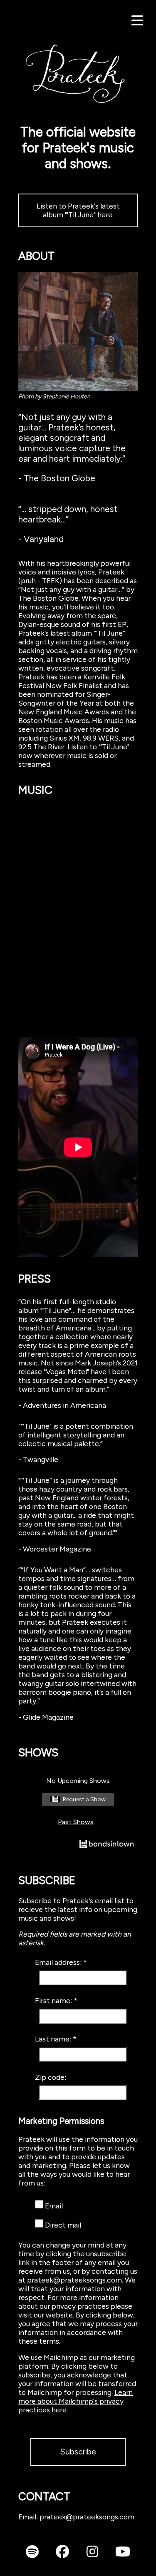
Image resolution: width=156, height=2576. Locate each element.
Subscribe (78, 2452)
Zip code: (51, 2077)
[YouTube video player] (78, 1147)
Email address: (59, 1962)
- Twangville (38, 1459)
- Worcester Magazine (55, 1549)
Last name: (54, 2039)
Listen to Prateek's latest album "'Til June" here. (78, 210)
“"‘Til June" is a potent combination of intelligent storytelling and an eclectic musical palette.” (76, 1435)
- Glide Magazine (46, 1717)
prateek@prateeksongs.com (87, 2517)
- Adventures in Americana (62, 1405)
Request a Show (84, 1799)
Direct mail (63, 2225)
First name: (54, 2000)
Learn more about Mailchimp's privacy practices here (76, 2401)
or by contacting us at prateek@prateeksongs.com (78, 2275)
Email (54, 2206)
